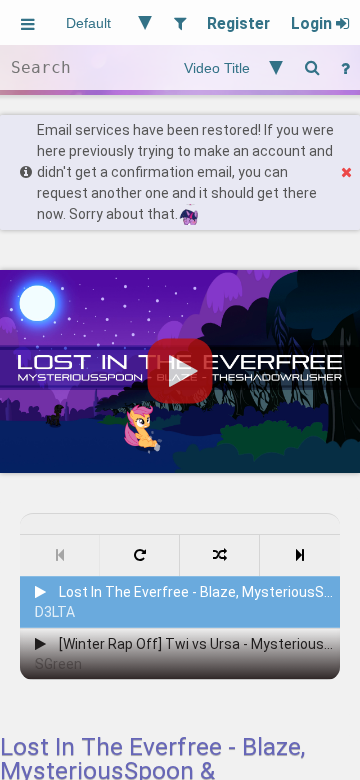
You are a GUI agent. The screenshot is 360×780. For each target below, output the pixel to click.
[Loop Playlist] (140, 555)
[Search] (312, 67)
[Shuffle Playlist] (220, 555)
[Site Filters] (179, 22)
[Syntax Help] (345, 67)
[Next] (300, 555)
